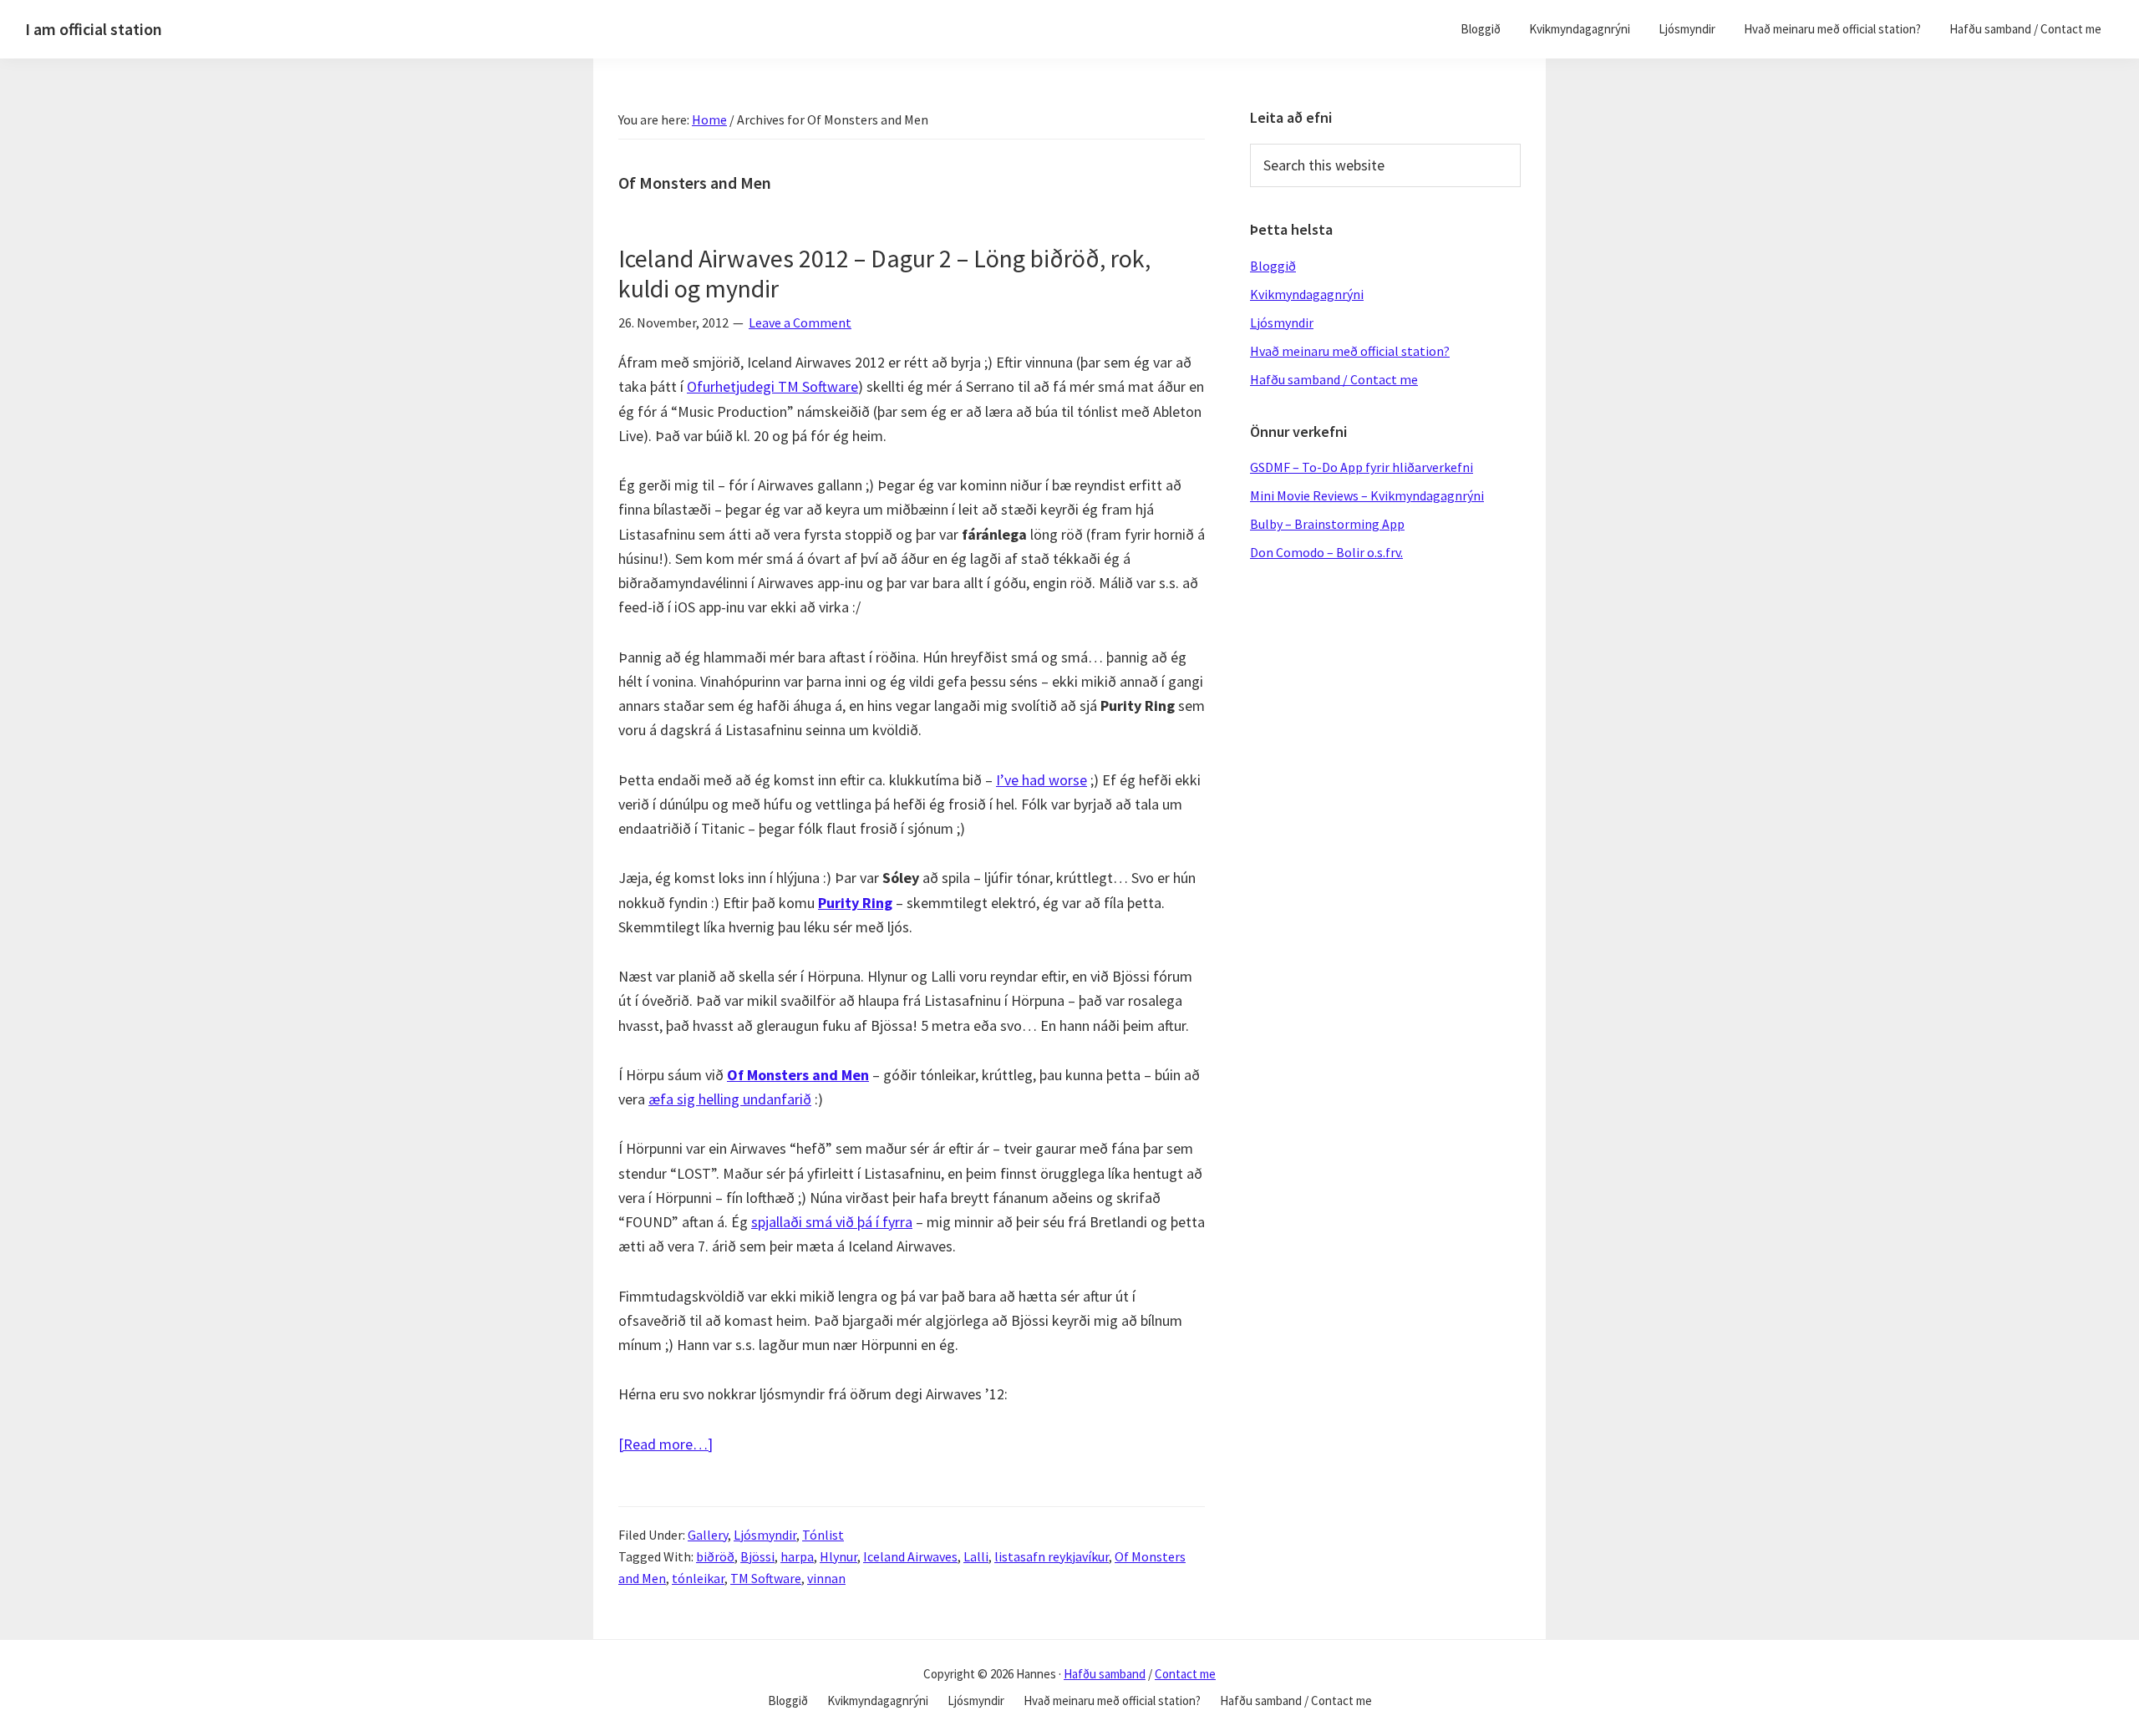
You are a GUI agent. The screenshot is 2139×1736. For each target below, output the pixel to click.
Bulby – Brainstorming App (1327, 524)
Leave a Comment (800, 322)
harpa (797, 1556)
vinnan (826, 1578)
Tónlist (823, 1535)
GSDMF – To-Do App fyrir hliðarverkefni (1362, 467)
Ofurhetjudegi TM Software (772, 386)
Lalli (976, 1556)
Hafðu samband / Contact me (1334, 379)
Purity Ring (855, 903)
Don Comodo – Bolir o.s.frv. (1326, 552)
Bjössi (757, 1556)
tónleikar (698, 1578)
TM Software (766, 1578)
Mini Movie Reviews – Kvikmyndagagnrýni (1367, 495)
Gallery (708, 1535)
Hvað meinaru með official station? (1350, 351)
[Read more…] (666, 1445)
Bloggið (1273, 266)
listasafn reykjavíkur (1052, 1556)
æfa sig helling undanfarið (730, 1099)
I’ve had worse (1042, 780)
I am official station (94, 29)
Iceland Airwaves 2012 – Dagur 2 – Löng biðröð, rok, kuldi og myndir (884, 273)
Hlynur (838, 1556)
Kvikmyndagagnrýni (1307, 294)
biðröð (715, 1556)
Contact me (1185, 1674)
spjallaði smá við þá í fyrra (832, 1222)
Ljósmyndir (765, 1535)
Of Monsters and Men (798, 1075)
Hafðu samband (1105, 1674)
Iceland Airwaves (910, 1556)
